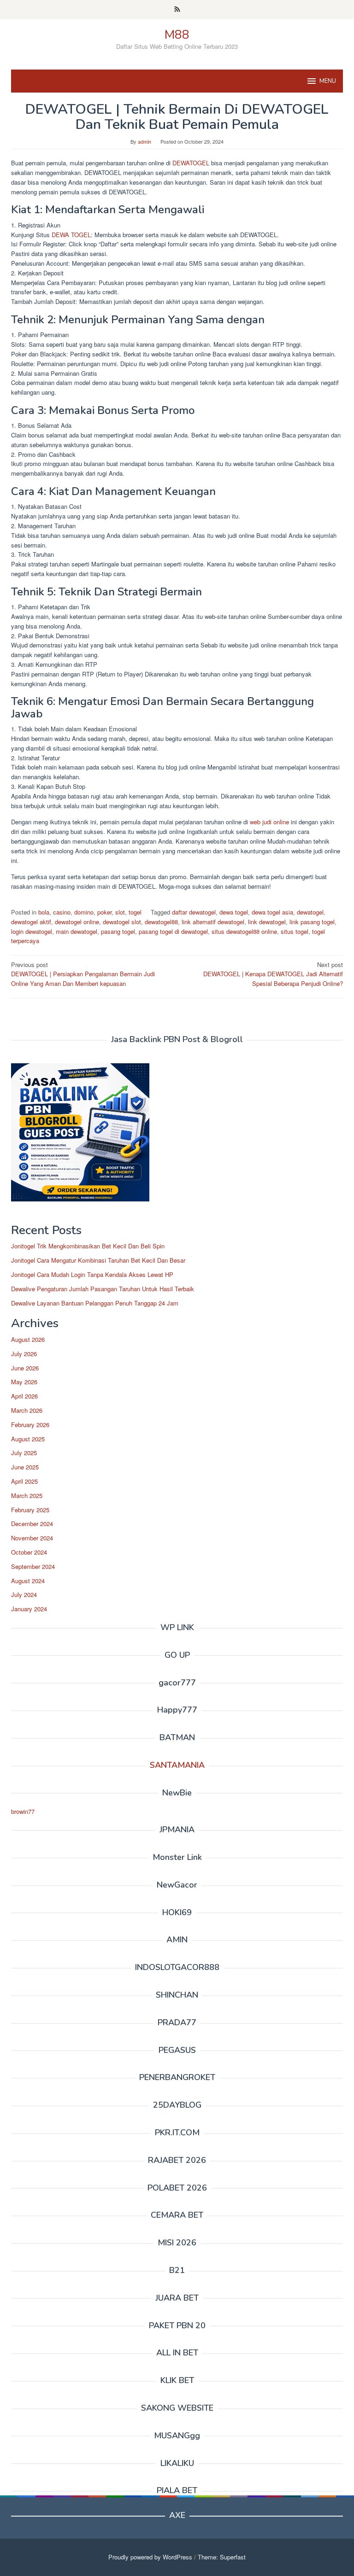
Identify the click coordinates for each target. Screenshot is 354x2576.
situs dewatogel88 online (244, 931)
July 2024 (24, 1594)
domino (84, 912)
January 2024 (29, 1609)
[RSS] (177, 10)
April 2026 (24, 1396)
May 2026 (24, 1382)
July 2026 (24, 1354)
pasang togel (118, 931)
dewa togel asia (272, 912)
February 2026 (30, 1425)
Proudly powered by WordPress (150, 2557)
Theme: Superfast (222, 2557)
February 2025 (30, 1510)
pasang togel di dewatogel (173, 931)
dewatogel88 (161, 922)
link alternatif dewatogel (213, 922)
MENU (328, 81)
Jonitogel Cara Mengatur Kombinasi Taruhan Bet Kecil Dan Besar (98, 1260)
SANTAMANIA (177, 1765)
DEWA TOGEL (71, 235)
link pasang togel (312, 922)
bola (44, 912)
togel (135, 912)
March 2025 (27, 1495)
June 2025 (25, 1467)
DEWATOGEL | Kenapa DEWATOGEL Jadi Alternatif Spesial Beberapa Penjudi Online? (273, 974)
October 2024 (29, 1552)
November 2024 (32, 1538)
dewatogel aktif (31, 922)
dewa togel (234, 912)
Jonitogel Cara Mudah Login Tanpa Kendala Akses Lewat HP (92, 1274)
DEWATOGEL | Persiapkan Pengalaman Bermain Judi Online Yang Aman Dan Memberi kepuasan (83, 974)
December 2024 (32, 1524)
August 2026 (28, 1339)
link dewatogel (267, 922)
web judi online (268, 822)
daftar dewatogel (194, 912)
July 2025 (24, 1453)
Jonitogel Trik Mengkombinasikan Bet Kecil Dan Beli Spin (88, 1246)
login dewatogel (32, 931)
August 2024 (28, 1581)
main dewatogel (77, 931)
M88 (177, 35)
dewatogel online (77, 922)
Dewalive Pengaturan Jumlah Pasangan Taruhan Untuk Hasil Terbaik (103, 1289)
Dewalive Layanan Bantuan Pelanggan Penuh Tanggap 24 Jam (95, 1303)
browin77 (23, 1811)
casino (62, 912)
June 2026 (25, 1368)
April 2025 (24, 1481)
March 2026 (27, 1410)
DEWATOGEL (192, 163)
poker (104, 912)
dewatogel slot (122, 922)
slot (120, 912)
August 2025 (28, 1439)
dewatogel (310, 912)
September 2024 (33, 1566)
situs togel (295, 931)
